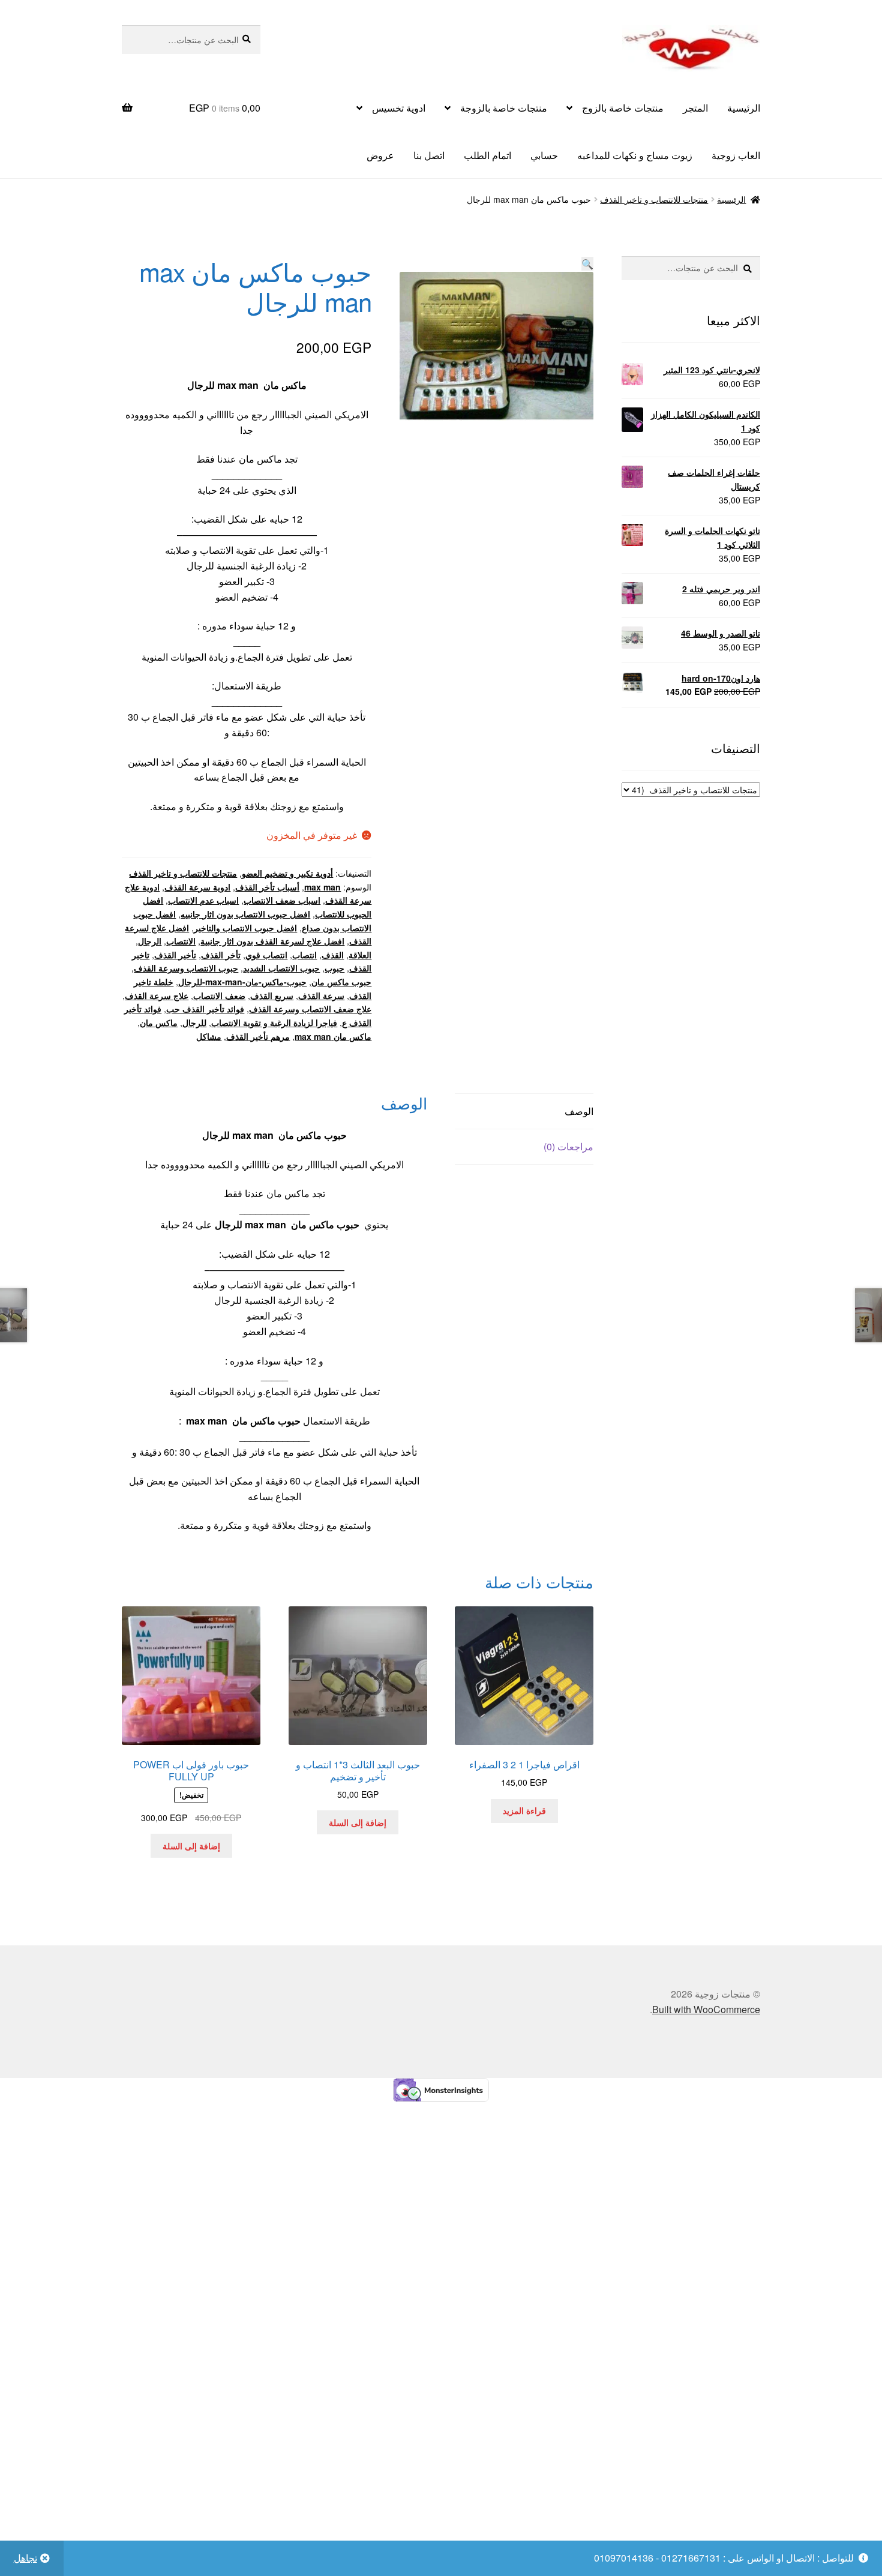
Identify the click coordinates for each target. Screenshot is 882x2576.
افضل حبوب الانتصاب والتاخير (245, 928)
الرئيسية (744, 108)
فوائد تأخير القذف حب (205, 1009)
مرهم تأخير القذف (258, 1036)
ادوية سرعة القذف (197, 887)
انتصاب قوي (266, 955)
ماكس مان (159, 1022)
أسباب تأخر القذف (267, 887)
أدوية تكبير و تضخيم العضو (287, 873)
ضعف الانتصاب (219, 995)
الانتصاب (181, 941)
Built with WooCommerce (706, 2009)
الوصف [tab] (579, 1111)
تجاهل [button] (25, 2558)
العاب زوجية (736, 155)
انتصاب (304, 955)
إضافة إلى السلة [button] (358, 1822)
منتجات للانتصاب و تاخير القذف (654, 199)
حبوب (334, 968)
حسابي (544, 155)
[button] (587, 264)
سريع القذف (272, 995)
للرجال (194, 1022)
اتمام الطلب (487, 155)
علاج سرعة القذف (157, 995)
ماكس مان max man (333, 1036)
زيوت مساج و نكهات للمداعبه (635, 155)
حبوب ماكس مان (341, 982)
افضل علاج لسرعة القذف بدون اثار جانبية (272, 941)
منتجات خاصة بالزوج (623, 108)
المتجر (695, 108)
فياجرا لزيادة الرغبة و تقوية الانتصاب (274, 1022)
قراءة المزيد (524, 1810)
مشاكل (209, 1036)
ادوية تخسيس (399, 108)
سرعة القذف (321, 995)
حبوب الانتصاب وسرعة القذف (186, 968)
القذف (333, 955)
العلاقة (360, 955)
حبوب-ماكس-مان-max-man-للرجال (242, 982)
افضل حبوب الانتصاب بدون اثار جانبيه (245, 914)
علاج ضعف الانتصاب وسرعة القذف (310, 1009)
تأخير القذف (175, 955)
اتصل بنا (429, 155)
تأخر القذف (221, 955)
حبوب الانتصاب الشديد (281, 968)
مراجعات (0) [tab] (568, 1146)
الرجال (150, 941)
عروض (380, 155)
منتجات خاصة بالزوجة (504, 108)
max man (322, 887)
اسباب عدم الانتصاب (203, 900)
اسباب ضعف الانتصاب (282, 900)
